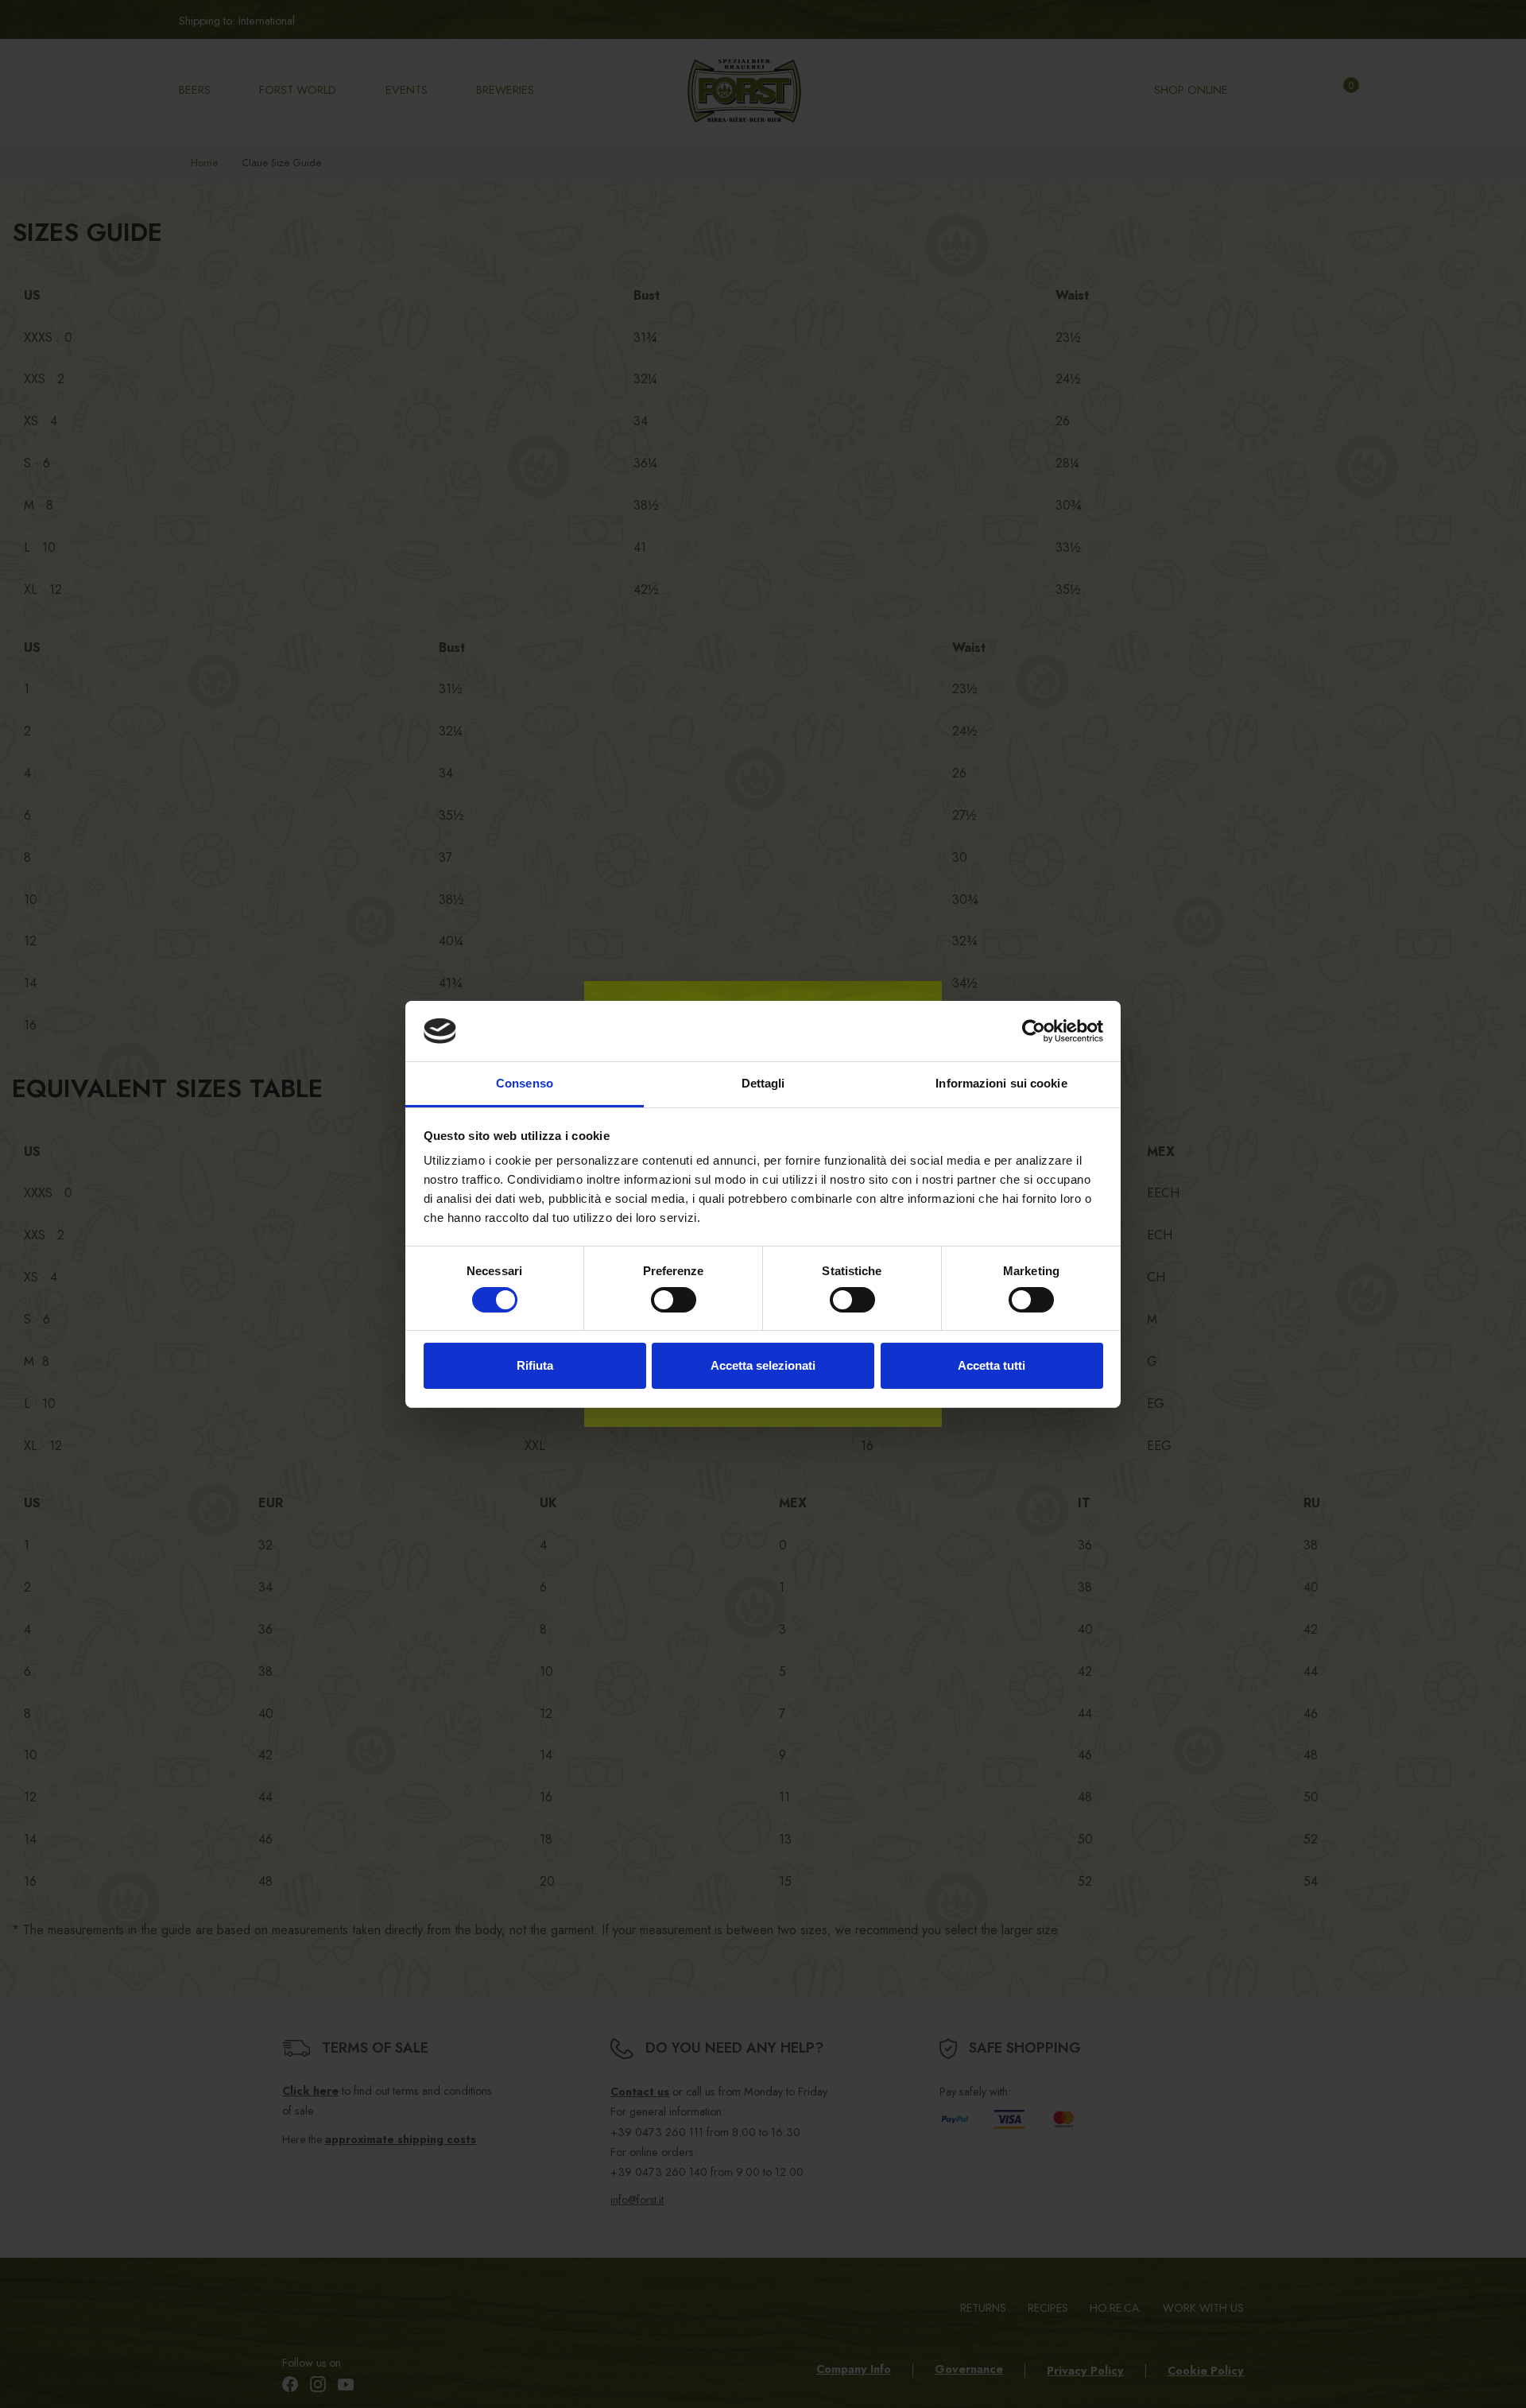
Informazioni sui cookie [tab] (1001, 1083)
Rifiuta (535, 1365)
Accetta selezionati (763, 1365)
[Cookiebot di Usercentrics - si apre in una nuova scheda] (1034, 1031)
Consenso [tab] (525, 1083)
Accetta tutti (992, 1365)
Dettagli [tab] (763, 1083)
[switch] (674, 1300)
